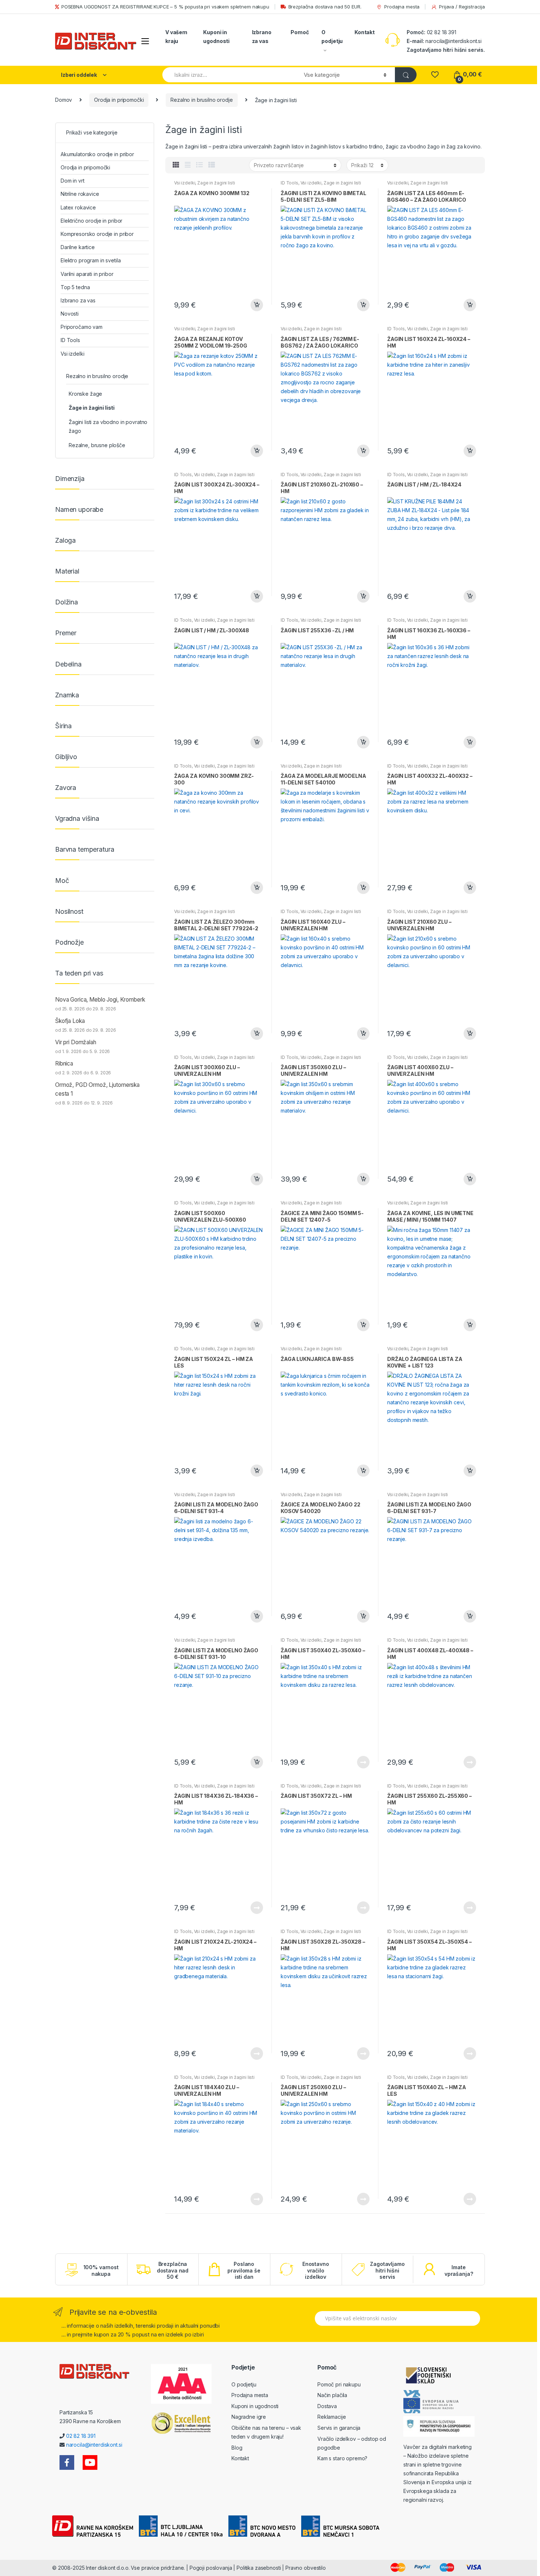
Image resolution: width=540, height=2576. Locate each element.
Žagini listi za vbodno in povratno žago (108, 426)
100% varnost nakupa (101, 2270)
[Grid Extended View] (188, 165)
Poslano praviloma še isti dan (244, 2270)
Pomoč (300, 32)
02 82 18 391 (441, 32)
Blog (237, 2448)
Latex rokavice (78, 207)
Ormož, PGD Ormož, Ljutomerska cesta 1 (97, 1089)
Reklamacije (332, 2417)
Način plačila (332, 2395)
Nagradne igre (249, 2417)
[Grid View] (176, 165)
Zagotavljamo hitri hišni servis (387, 2270)
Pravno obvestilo (306, 2568)
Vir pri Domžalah (76, 1042)
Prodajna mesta (402, 7)
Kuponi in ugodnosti (216, 37)
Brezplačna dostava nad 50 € (173, 2270)
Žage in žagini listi (216, 183)
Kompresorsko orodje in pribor (97, 234)
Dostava (327, 2406)
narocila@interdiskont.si (453, 41)
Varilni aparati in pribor (87, 274)
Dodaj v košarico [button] (256, 305)
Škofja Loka (70, 1021)
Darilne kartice (78, 247)
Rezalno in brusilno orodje (201, 100)
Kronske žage (85, 394)
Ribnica (64, 1064)
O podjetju (332, 37)
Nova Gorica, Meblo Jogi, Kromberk (100, 1000)
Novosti (70, 314)
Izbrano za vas (262, 37)
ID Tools (289, 183)
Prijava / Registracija (462, 7)
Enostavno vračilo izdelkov (316, 2270)
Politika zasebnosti (259, 2568)
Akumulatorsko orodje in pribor (97, 154)
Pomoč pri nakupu (339, 2384)
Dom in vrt (73, 181)
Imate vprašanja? (459, 2270)
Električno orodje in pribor (91, 221)
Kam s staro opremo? (342, 2458)
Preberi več (363, 1762)
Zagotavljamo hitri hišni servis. (446, 50)
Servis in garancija (339, 2428)
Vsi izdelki (185, 183)
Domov (64, 100)
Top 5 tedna (75, 287)
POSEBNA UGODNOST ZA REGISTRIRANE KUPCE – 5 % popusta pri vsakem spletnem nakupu (165, 7)
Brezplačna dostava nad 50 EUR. (325, 7)
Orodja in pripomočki (119, 100)
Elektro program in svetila (91, 260)
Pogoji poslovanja (211, 2568)
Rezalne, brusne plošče (97, 445)
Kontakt (365, 32)
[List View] (199, 165)
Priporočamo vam (82, 327)
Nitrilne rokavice (80, 194)
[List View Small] (212, 165)
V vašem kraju (176, 37)
